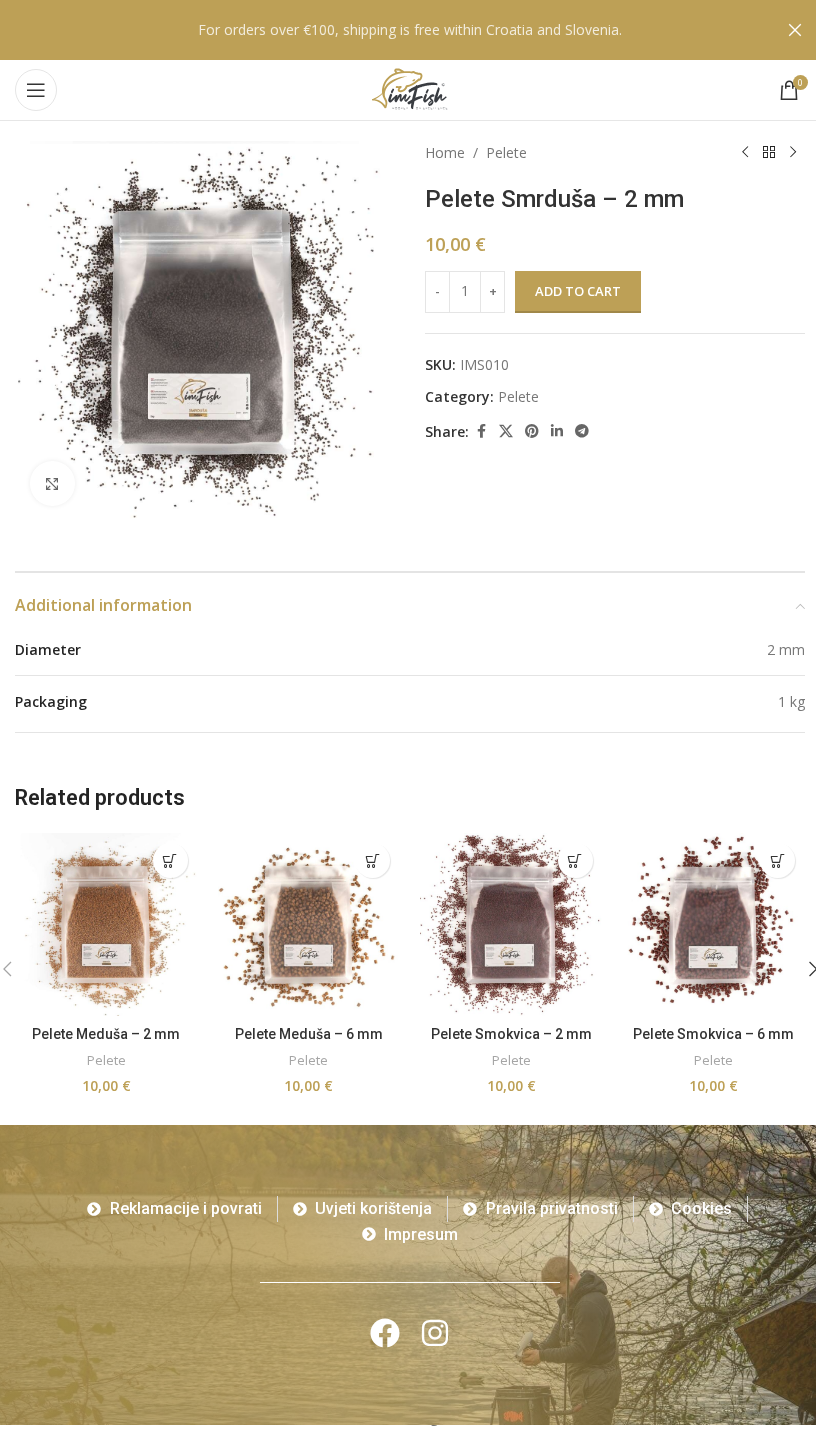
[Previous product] (745, 153)
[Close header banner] (795, 30)
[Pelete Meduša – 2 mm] (106, 924)
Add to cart (578, 291)
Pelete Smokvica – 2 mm (511, 1034)
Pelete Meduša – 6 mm (309, 1034)
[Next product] (793, 153)
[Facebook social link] (481, 431)
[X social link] (506, 431)
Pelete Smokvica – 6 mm (713, 1034)
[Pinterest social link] (532, 431)
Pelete (506, 152)
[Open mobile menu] (36, 90)
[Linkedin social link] (557, 431)
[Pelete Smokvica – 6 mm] (714, 924)
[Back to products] (769, 153)
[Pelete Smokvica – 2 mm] (511, 924)
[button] (170, 860)
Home (445, 152)
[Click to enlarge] (52, 483)
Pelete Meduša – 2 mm (106, 1034)
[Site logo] (410, 88)
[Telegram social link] (582, 431)
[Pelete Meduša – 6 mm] (309, 924)
